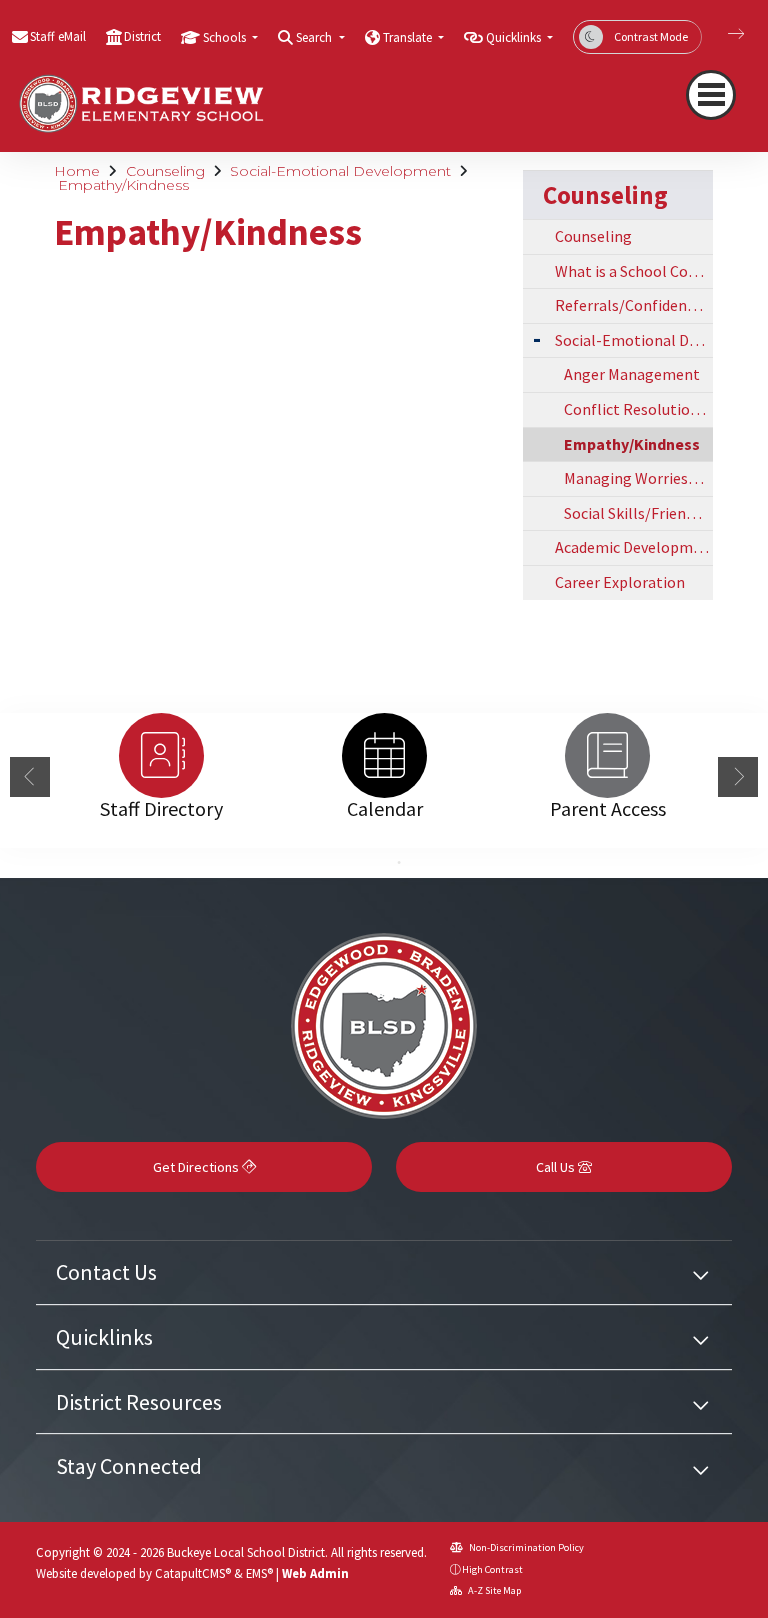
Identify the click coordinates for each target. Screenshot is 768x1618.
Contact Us (106, 1272)
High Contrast (492, 1569)
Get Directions (197, 1167)
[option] (161, 755)
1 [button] (369, 863)
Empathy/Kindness (123, 185)
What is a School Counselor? (634, 271)
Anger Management (632, 374)
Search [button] (315, 37)
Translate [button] (409, 37)
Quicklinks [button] (515, 37)
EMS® (259, 1573)
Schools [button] (226, 37)
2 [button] (399, 863)
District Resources (139, 1402)
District (142, 36)
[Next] (721, 34)
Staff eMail (58, 36)
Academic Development (634, 547)
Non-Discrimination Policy (525, 1547)
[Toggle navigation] (711, 95)
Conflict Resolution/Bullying (638, 409)
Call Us (557, 1167)
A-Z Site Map (493, 1590)
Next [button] (738, 777)
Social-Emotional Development (340, 171)
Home (77, 171)
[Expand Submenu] (537, 338)
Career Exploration (620, 582)
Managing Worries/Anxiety (638, 478)
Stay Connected (129, 1466)
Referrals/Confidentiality (634, 305)
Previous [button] (30, 777)
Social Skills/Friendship (638, 513)
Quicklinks (104, 1337)
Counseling (165, 171)
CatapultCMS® (193, 1573)
